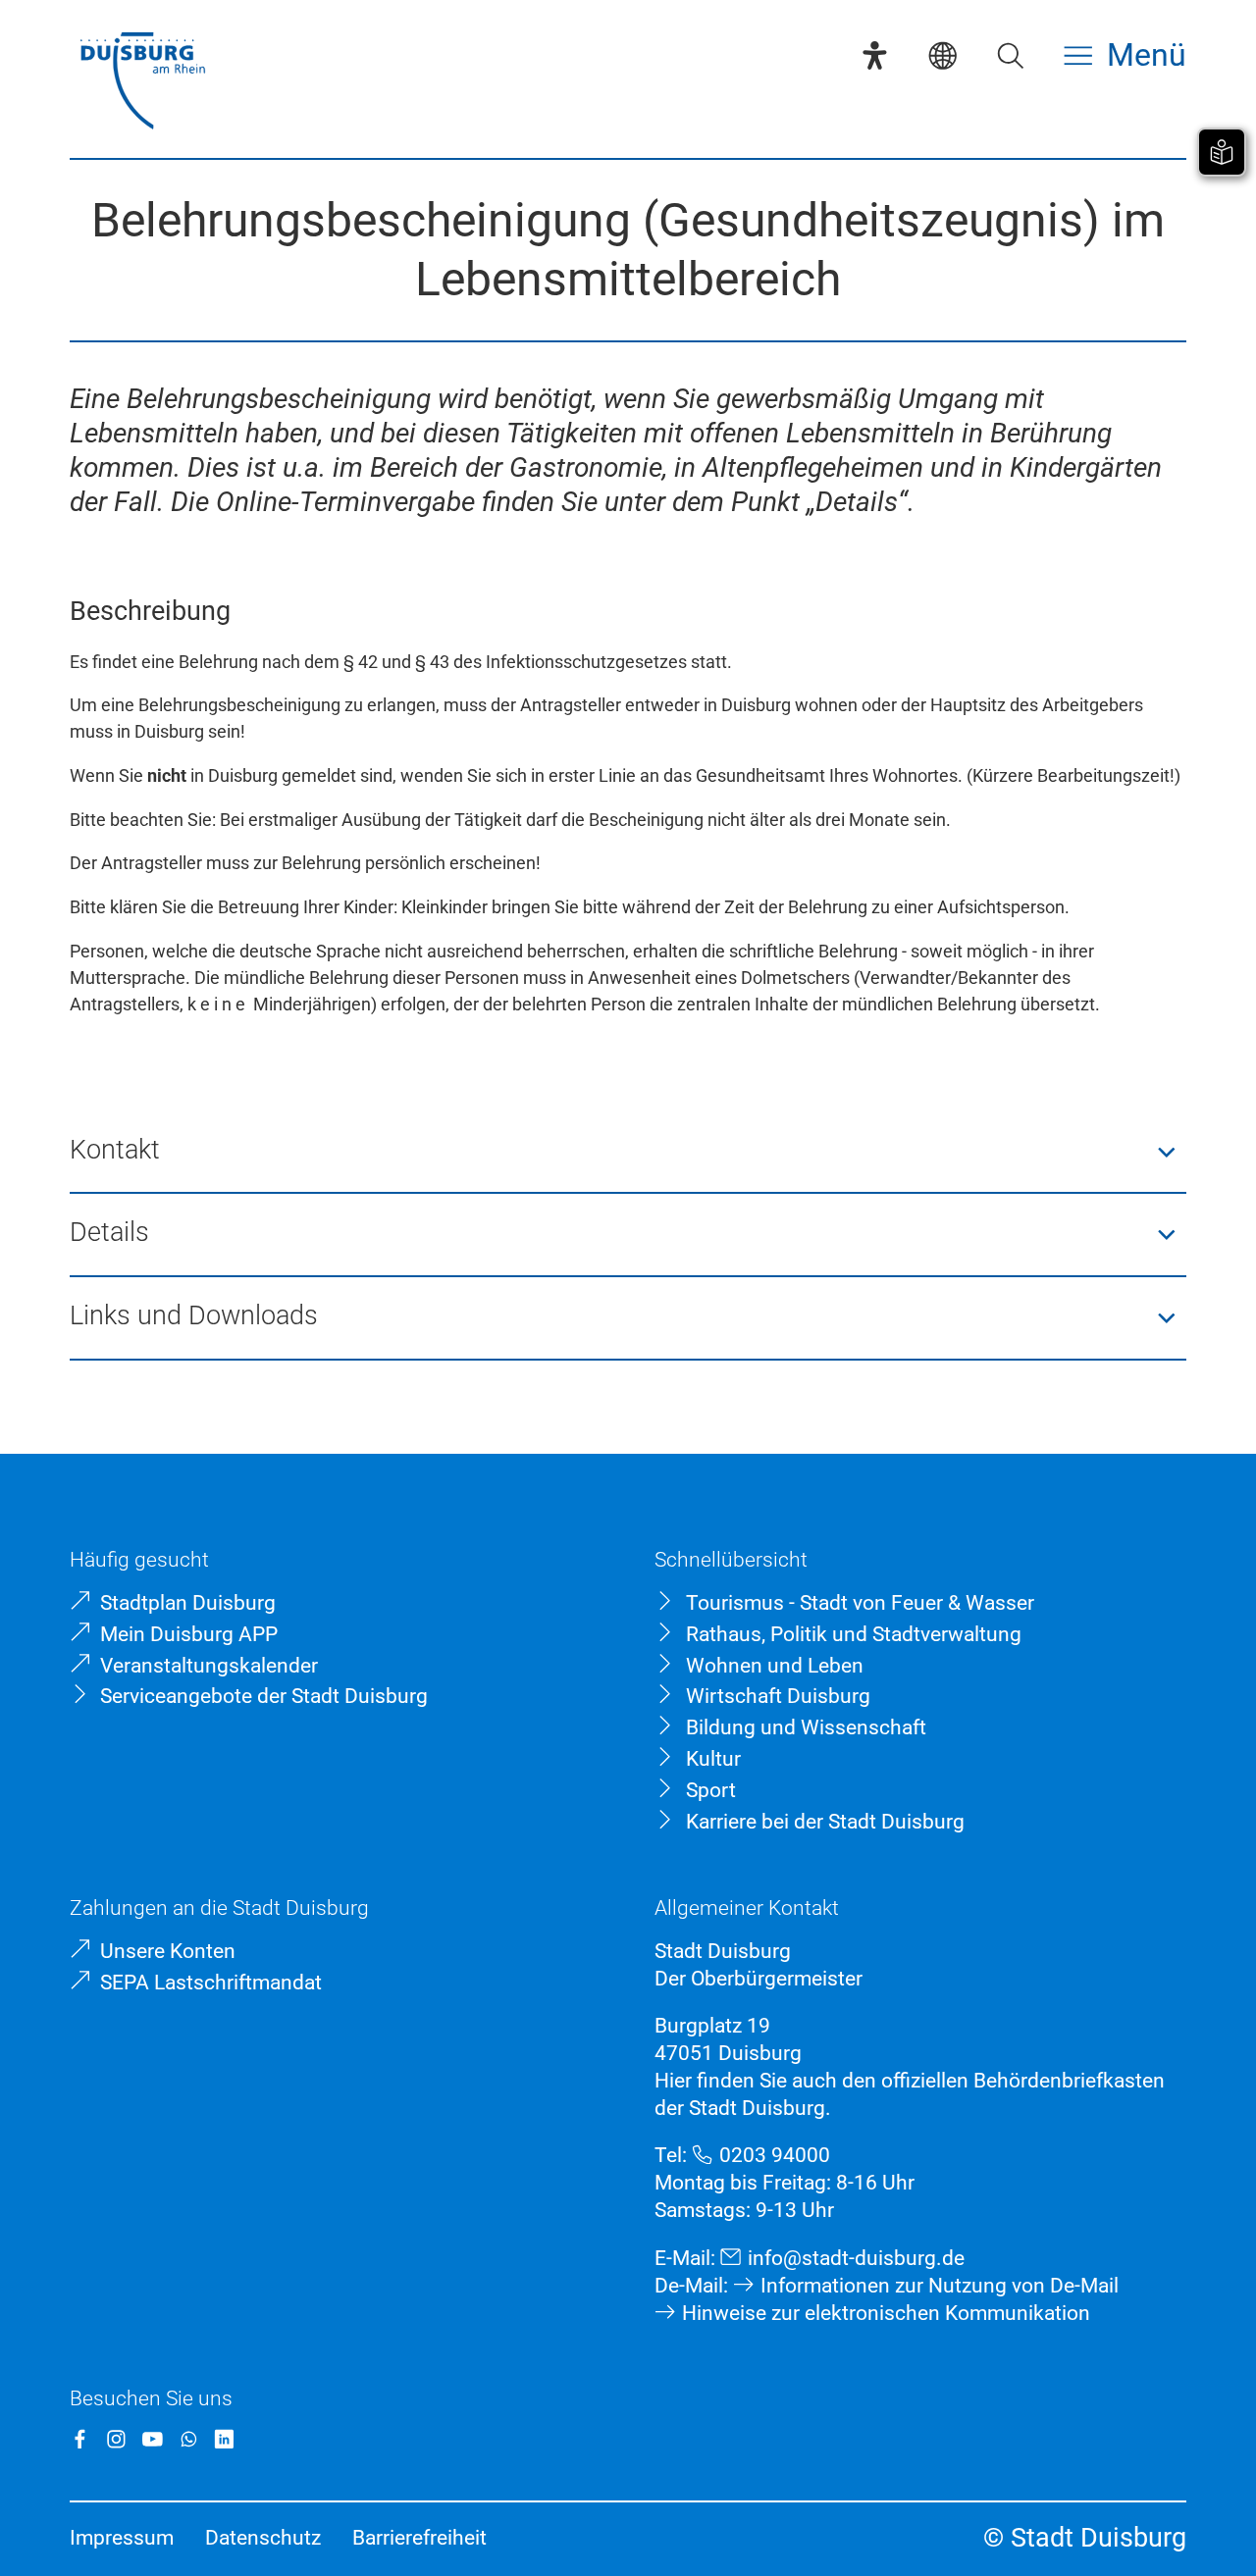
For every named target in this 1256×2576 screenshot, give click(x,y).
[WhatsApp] (189, 2439)
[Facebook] (80, 2439)
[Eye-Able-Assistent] (875, 55)
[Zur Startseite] (142, 83)
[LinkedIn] (224, 2439)
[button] (628, 1152)
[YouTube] (153, 2439)
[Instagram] (116, 2439)
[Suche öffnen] (1010, 55)
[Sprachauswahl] (942, 55)
